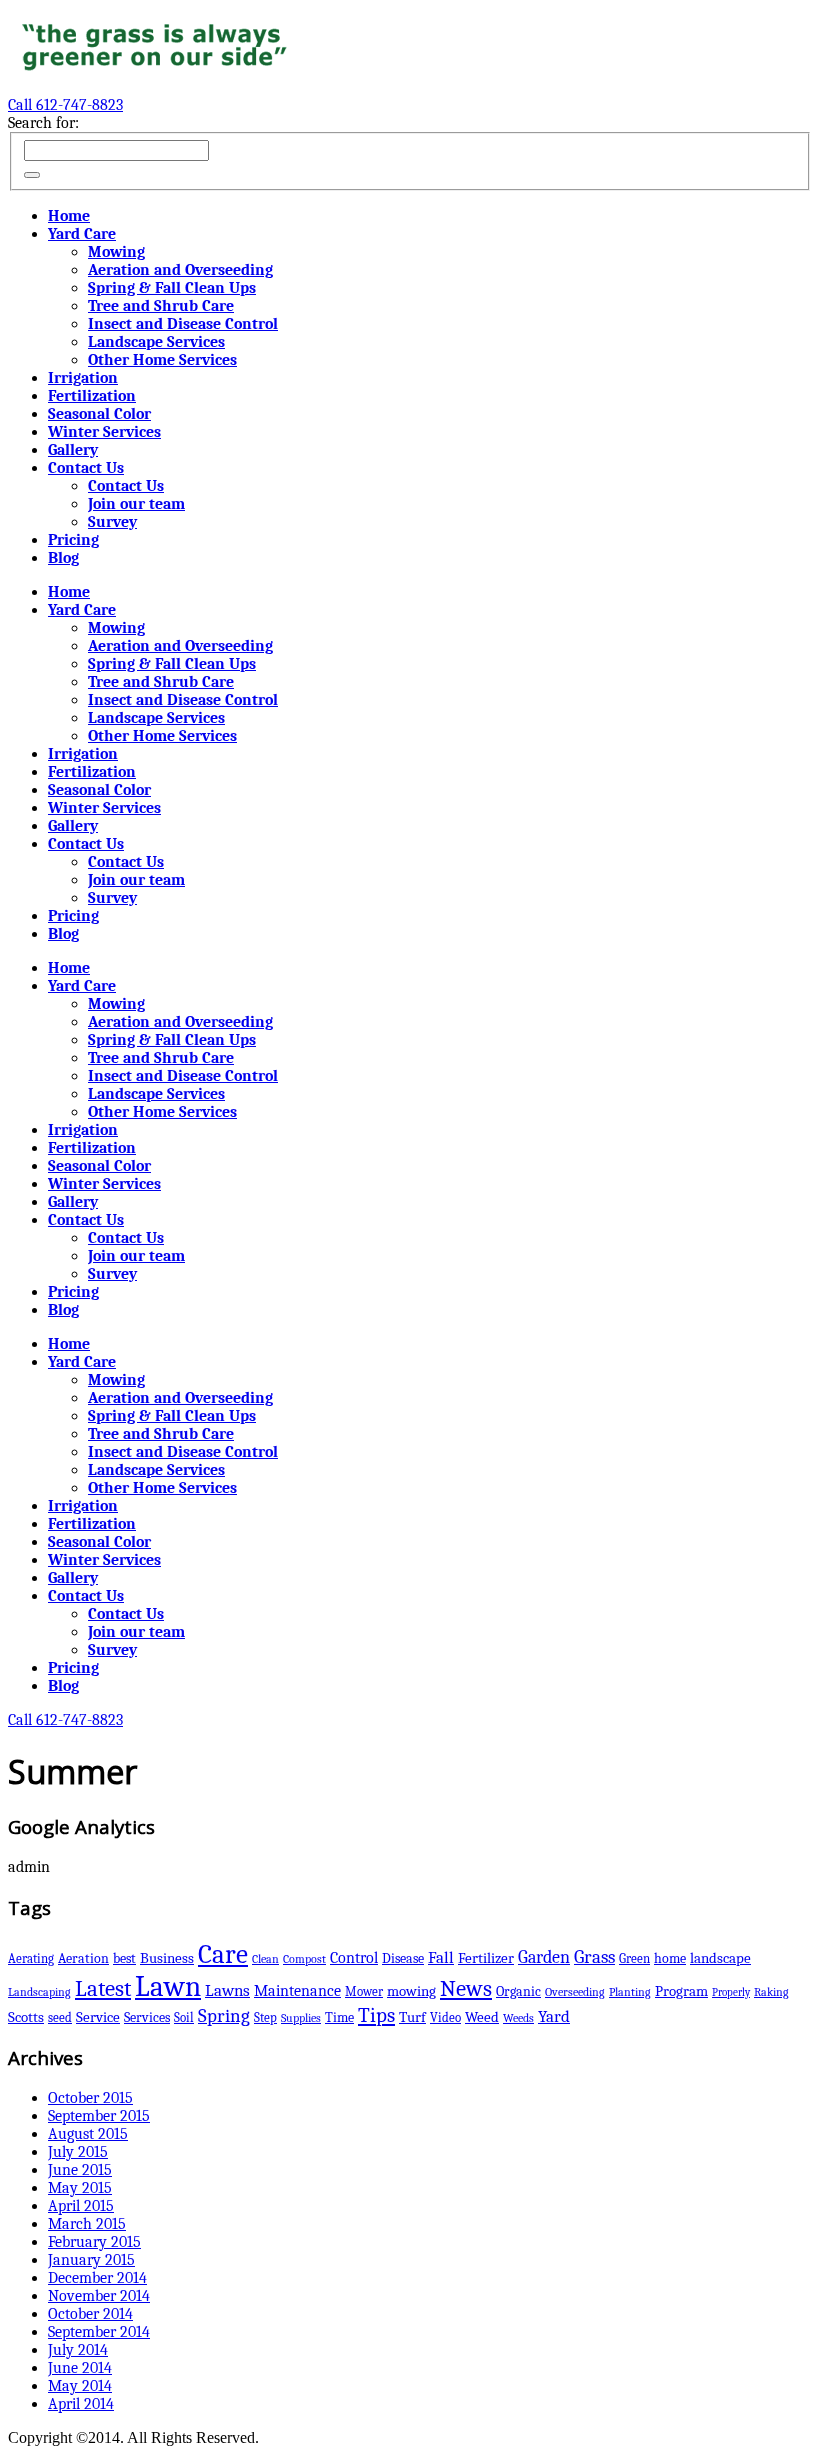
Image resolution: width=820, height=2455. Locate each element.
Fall (441, 1957)
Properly (731, 1992)
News (466, 1989)
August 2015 (88, 2134)
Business (167, 1958)
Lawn (168, 1986)
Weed (482, 2017)
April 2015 (81, 2206)
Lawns (227, 1990)
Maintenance (297, 1991)
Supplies (301, 2018)
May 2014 (80, 2386)
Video (445, 2017)
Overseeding (575, 1992)
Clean (265, 1959)
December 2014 (97, 2278)
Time (339, 2017)
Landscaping (39, 1992)
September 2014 (99, 2332)
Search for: (43, 123)
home (670, 1958)
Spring (224, 2015)
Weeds (518, 2018)
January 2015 (91, 2260)
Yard (554, 2016)
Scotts (26, 2017)
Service (98, 2017)
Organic (518, 1991)
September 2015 (99, 2116)
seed (60, 2017)
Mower (364, 1991)
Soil (184, 2017)
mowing (411, 1991)
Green (634, 1958)
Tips (376, 2015)
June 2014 (80, 2368)
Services (147, 2017)
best (124, 1958)
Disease (403, 1958)
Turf (412, 2017)
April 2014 (81, 2404)
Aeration (83, 1958)
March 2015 (87, 2224)
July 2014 (78, 2350)
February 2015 (94, 2242)
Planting (630, 1992)
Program (681, 1991)
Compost (304, 1959)
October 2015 (90, 2098)
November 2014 (99, 2296)
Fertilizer (486, 1958)
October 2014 (90, 2314)
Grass (594, 1957)
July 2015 (78, 2152)
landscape (720, 1958)
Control (354, 1957)
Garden (544, 1957)
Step (265, 2017)
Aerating (31, 1958)
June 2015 (80, 2170)
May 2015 (80, 2188)
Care (223, 1954)
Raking (771, 1992)
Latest (103, 1989)
